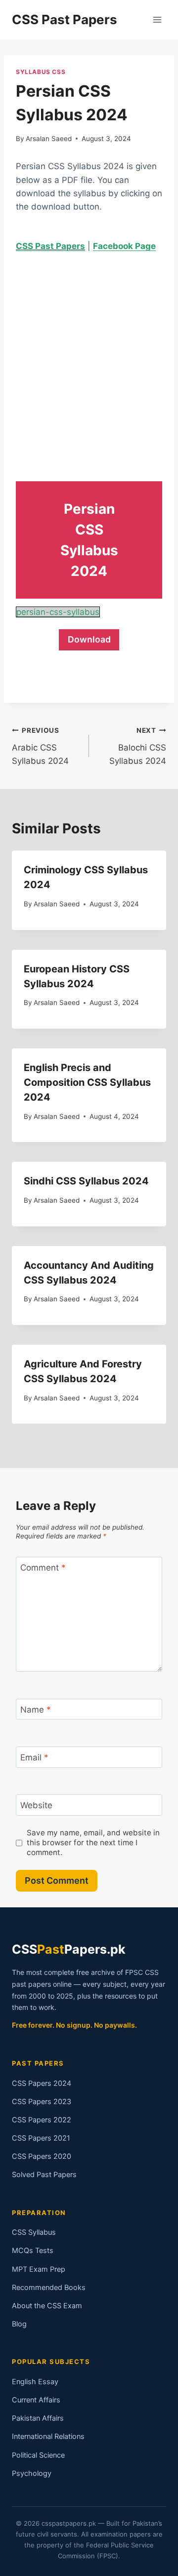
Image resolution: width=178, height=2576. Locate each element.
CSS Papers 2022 (42, 2120)
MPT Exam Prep (39, 2269)
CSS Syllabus (34, 2232)
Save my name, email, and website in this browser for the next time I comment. (93, 1843)
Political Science (38, 2455)
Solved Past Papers (44, 2175)
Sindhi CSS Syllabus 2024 (86, 1181)
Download (89, 639)
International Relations (48, 2436)
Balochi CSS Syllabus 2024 (138, 746)
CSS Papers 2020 (42, 2156)
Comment (43, 1568)
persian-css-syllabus (58, 612)
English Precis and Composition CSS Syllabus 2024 (87, 1082)
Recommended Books (49, 2288)
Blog (19, 2324)
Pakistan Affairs (38, 2418)
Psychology (32, 2473)
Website (36, 1805)
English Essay (35, 2382)
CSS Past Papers (50, 246)
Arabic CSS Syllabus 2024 (40, 746)
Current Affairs (36, 2400)
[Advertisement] (89, 358)
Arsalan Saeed (49, 139)
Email (34, 1757)
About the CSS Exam (47, 2306)
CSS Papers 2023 (42, 2102)
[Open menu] (157, 19)
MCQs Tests (33, 2251)
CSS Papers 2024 (42, 2083)
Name (36, 1710)
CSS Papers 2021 (41, 2138)
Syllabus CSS (41, 72)
